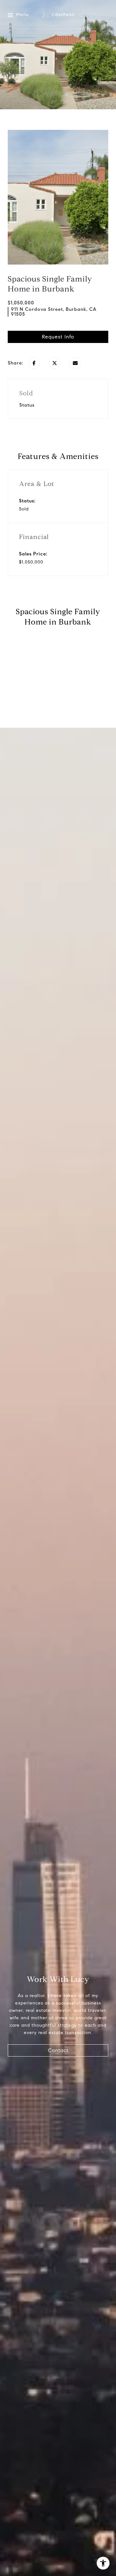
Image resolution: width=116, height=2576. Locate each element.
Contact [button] (58, 2050)
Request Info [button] (58, 337)
